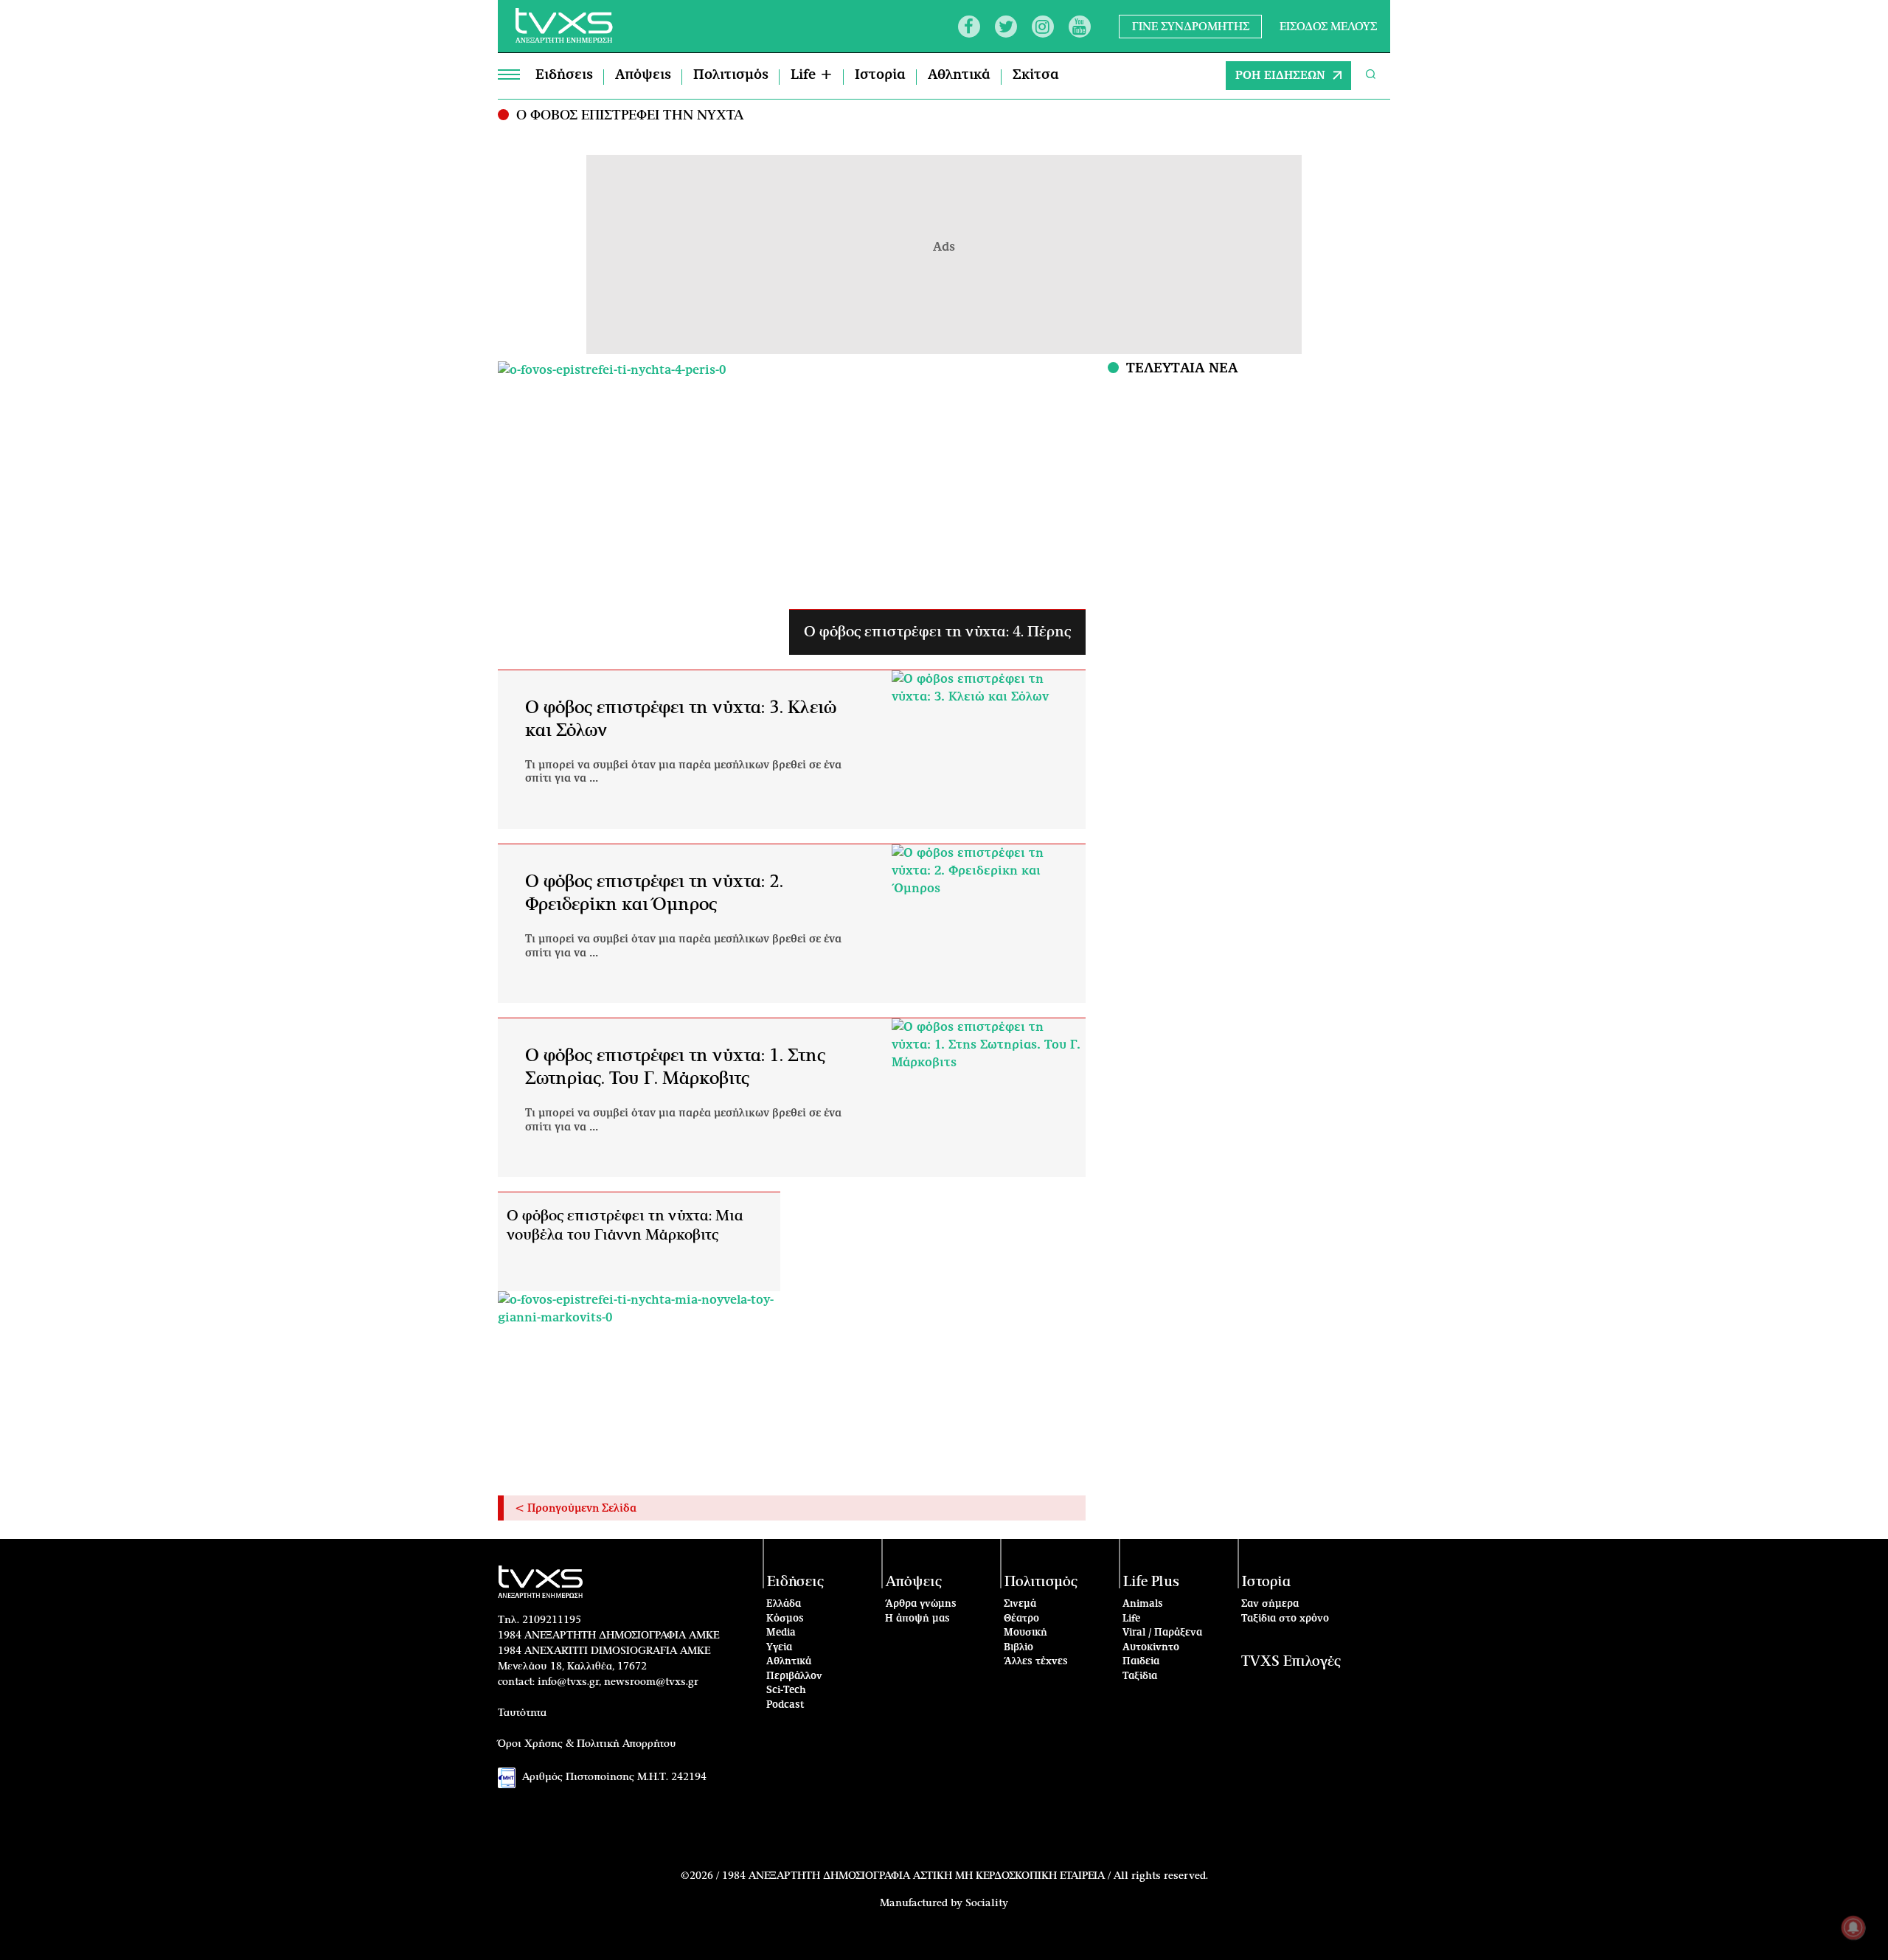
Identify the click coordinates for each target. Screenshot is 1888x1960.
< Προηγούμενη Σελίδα (576, 1509)
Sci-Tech (786, 1690)
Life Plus (1151, 1582)
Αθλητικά (959, 75)
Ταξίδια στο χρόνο (1285, 1619)
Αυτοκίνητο (1151, 1648)
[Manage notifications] (1853, 1928)
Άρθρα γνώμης (921, 1604)
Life (1131, 1619)
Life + (812, 75)
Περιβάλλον (794, 1676)
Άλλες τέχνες (1036, 1662)
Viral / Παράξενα (1162, 1633)
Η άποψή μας (917, 1619)
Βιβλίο (1018, 1648)
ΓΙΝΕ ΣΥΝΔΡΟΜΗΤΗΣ (1191, 26)
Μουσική (1025, 1633)
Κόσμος (785, 1619)
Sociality (987, 1903)
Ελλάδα (784, 1604)
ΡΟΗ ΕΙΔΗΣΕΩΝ (1280, 76)
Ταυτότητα (522, 1713)
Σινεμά (1020, 1604)
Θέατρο (1021, 1619)
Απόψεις (643, 75)
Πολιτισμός (731, 75)
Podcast (785, 1705)
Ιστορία (880, 75)
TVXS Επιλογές (1291, 1662)
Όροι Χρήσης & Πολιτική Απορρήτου (587, 1744)
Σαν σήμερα (1270, 1604)
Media (781, 1633)
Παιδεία (1141, 1662)
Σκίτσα (1036, 75)
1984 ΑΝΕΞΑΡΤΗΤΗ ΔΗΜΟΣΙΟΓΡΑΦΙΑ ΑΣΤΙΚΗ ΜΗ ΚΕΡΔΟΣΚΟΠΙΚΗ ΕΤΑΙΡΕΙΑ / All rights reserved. (965, 1876)
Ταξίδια (1140, 1676)
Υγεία (779, 1648)
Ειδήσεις (564, 75)
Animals (1143, 1604)
